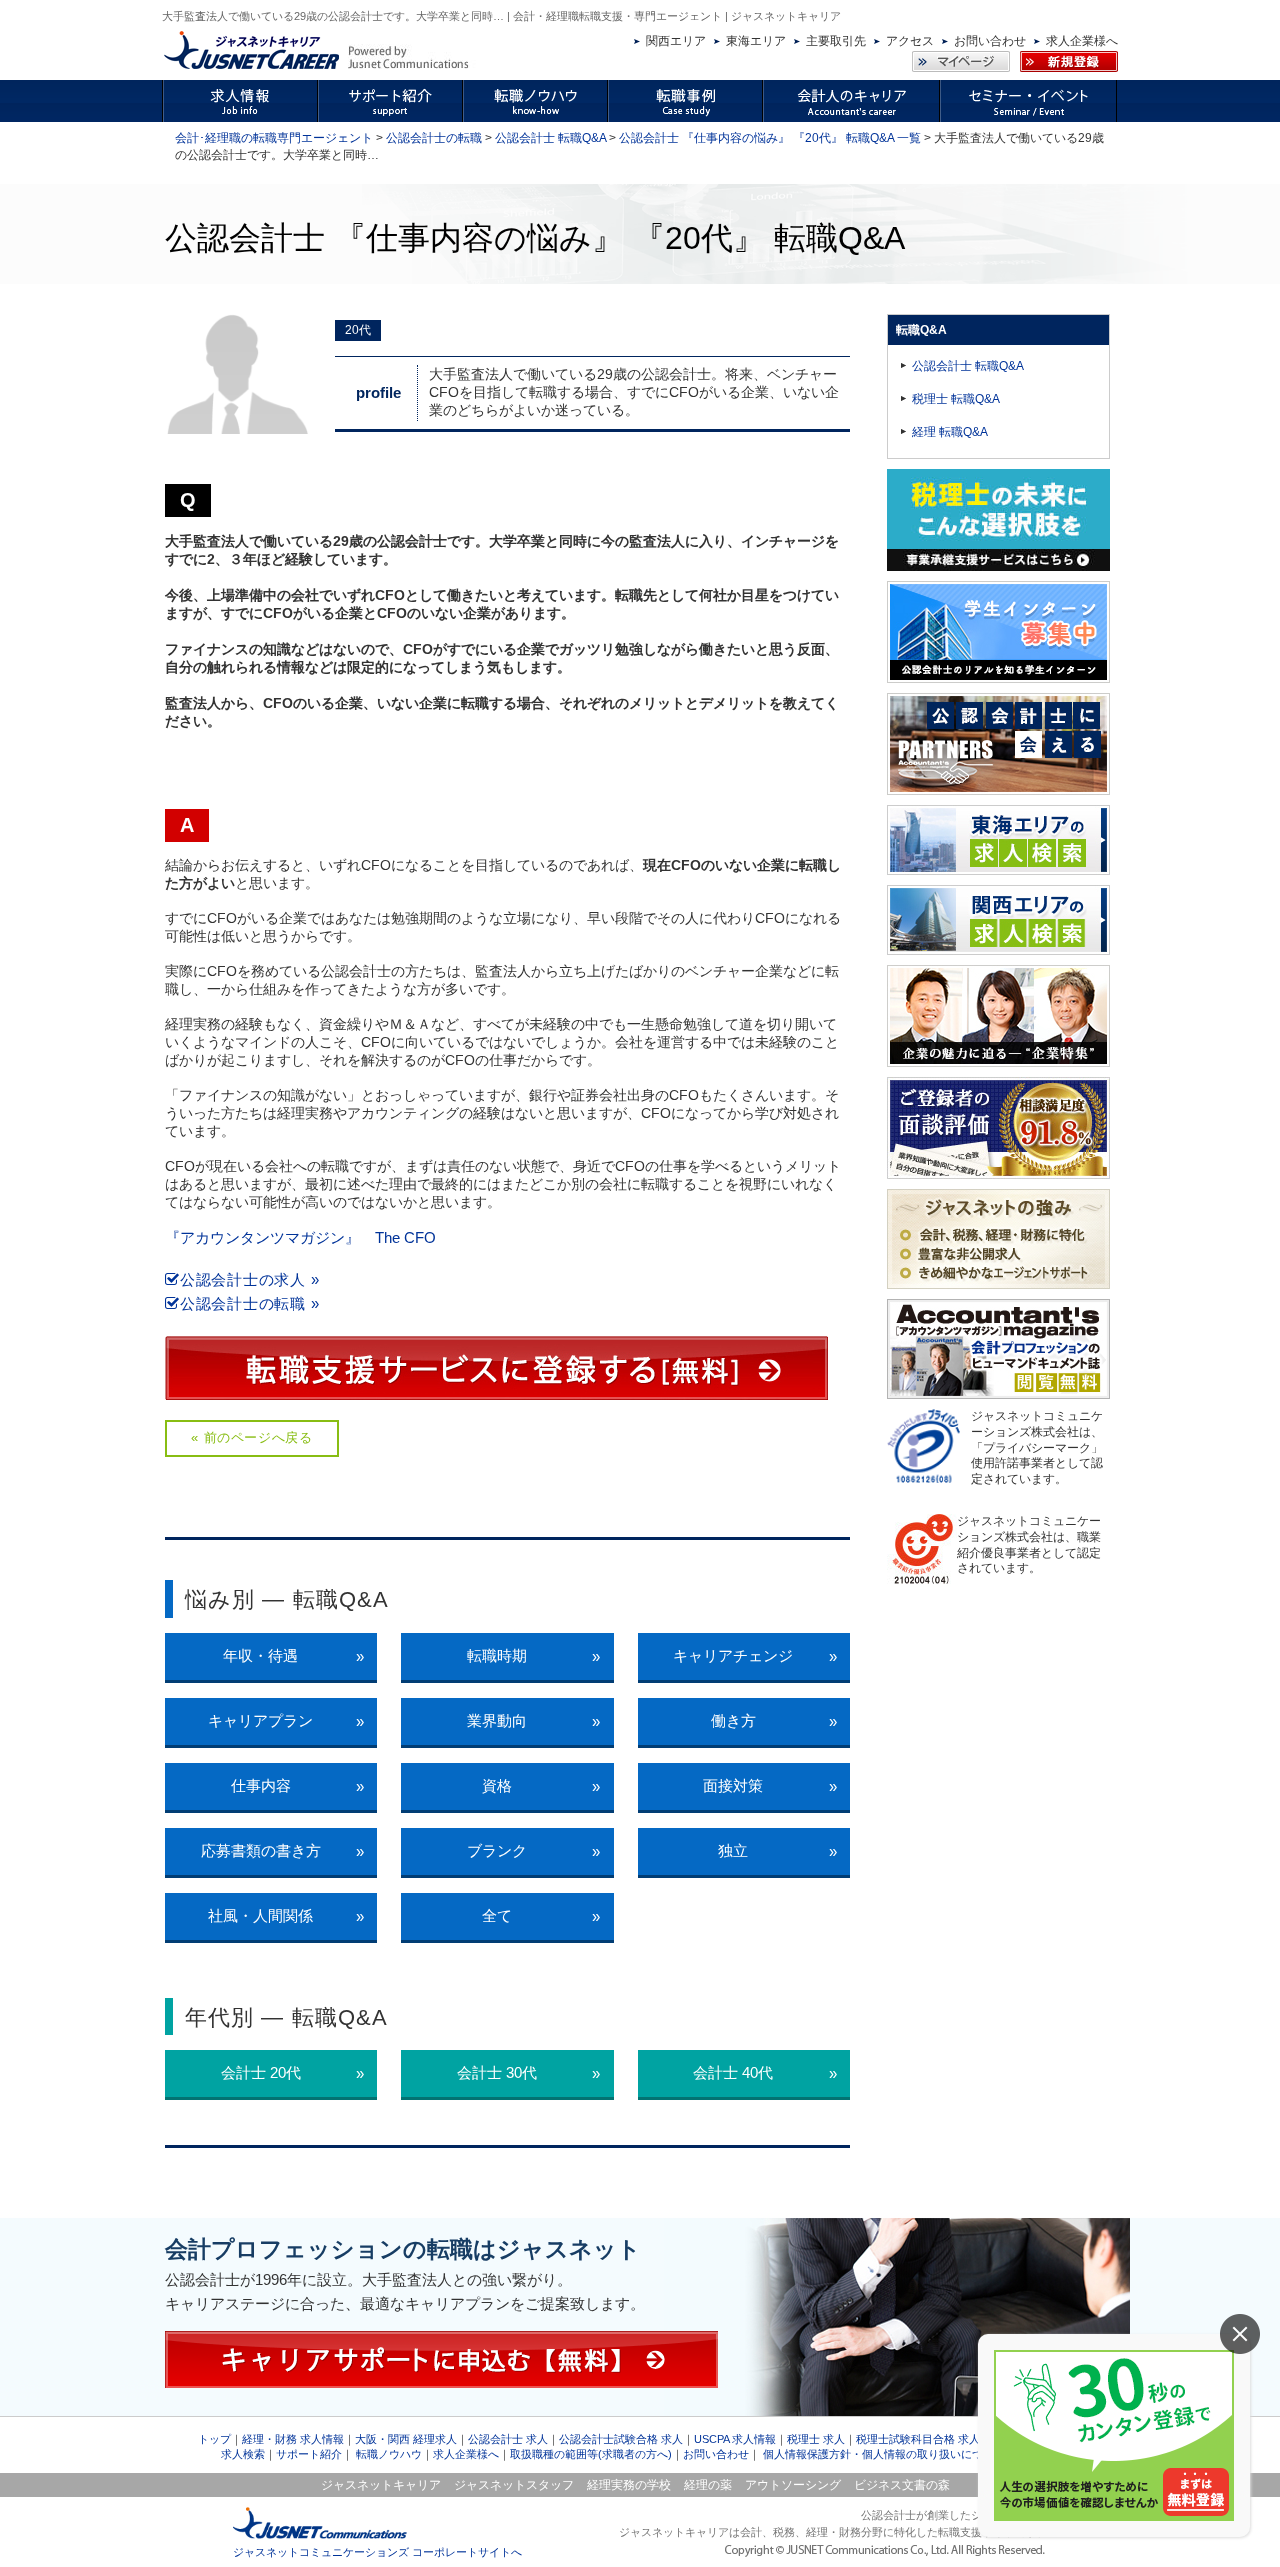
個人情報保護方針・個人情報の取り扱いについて (884, 2454)
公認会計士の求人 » (249, 1279)
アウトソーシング (793, 2485)
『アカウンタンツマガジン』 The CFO (300, 1237)
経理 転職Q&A (950, 432)
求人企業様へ (1082, 41)
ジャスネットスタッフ (514, 2485)
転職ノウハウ (389, 2454)
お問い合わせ (990, 41)
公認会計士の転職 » (249, 1303)
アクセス (910, 41)
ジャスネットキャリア (381, 2485)
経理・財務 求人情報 (293, 2439)
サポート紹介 (309, 2454)
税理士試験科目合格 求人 (918, 2439)
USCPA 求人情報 (735, 2439)
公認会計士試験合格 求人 (621, 2439)
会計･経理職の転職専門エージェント (274, 138)
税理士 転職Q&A (956, 399)
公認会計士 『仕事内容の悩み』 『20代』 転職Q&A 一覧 (770, 138)
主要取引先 (836, 41)
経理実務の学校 (629, 2485)
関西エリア (676, 41)
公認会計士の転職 (434, 138)
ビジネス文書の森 (902, 2485)
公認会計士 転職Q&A (550, 138)
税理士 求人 (816, 2439)
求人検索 (243, 2454)
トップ (214, 2439)
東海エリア (756, 41)
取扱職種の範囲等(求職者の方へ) (591, 2454)
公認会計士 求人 (508, 2439)
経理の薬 (708, 2485)
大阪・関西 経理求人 (406, 2439)
